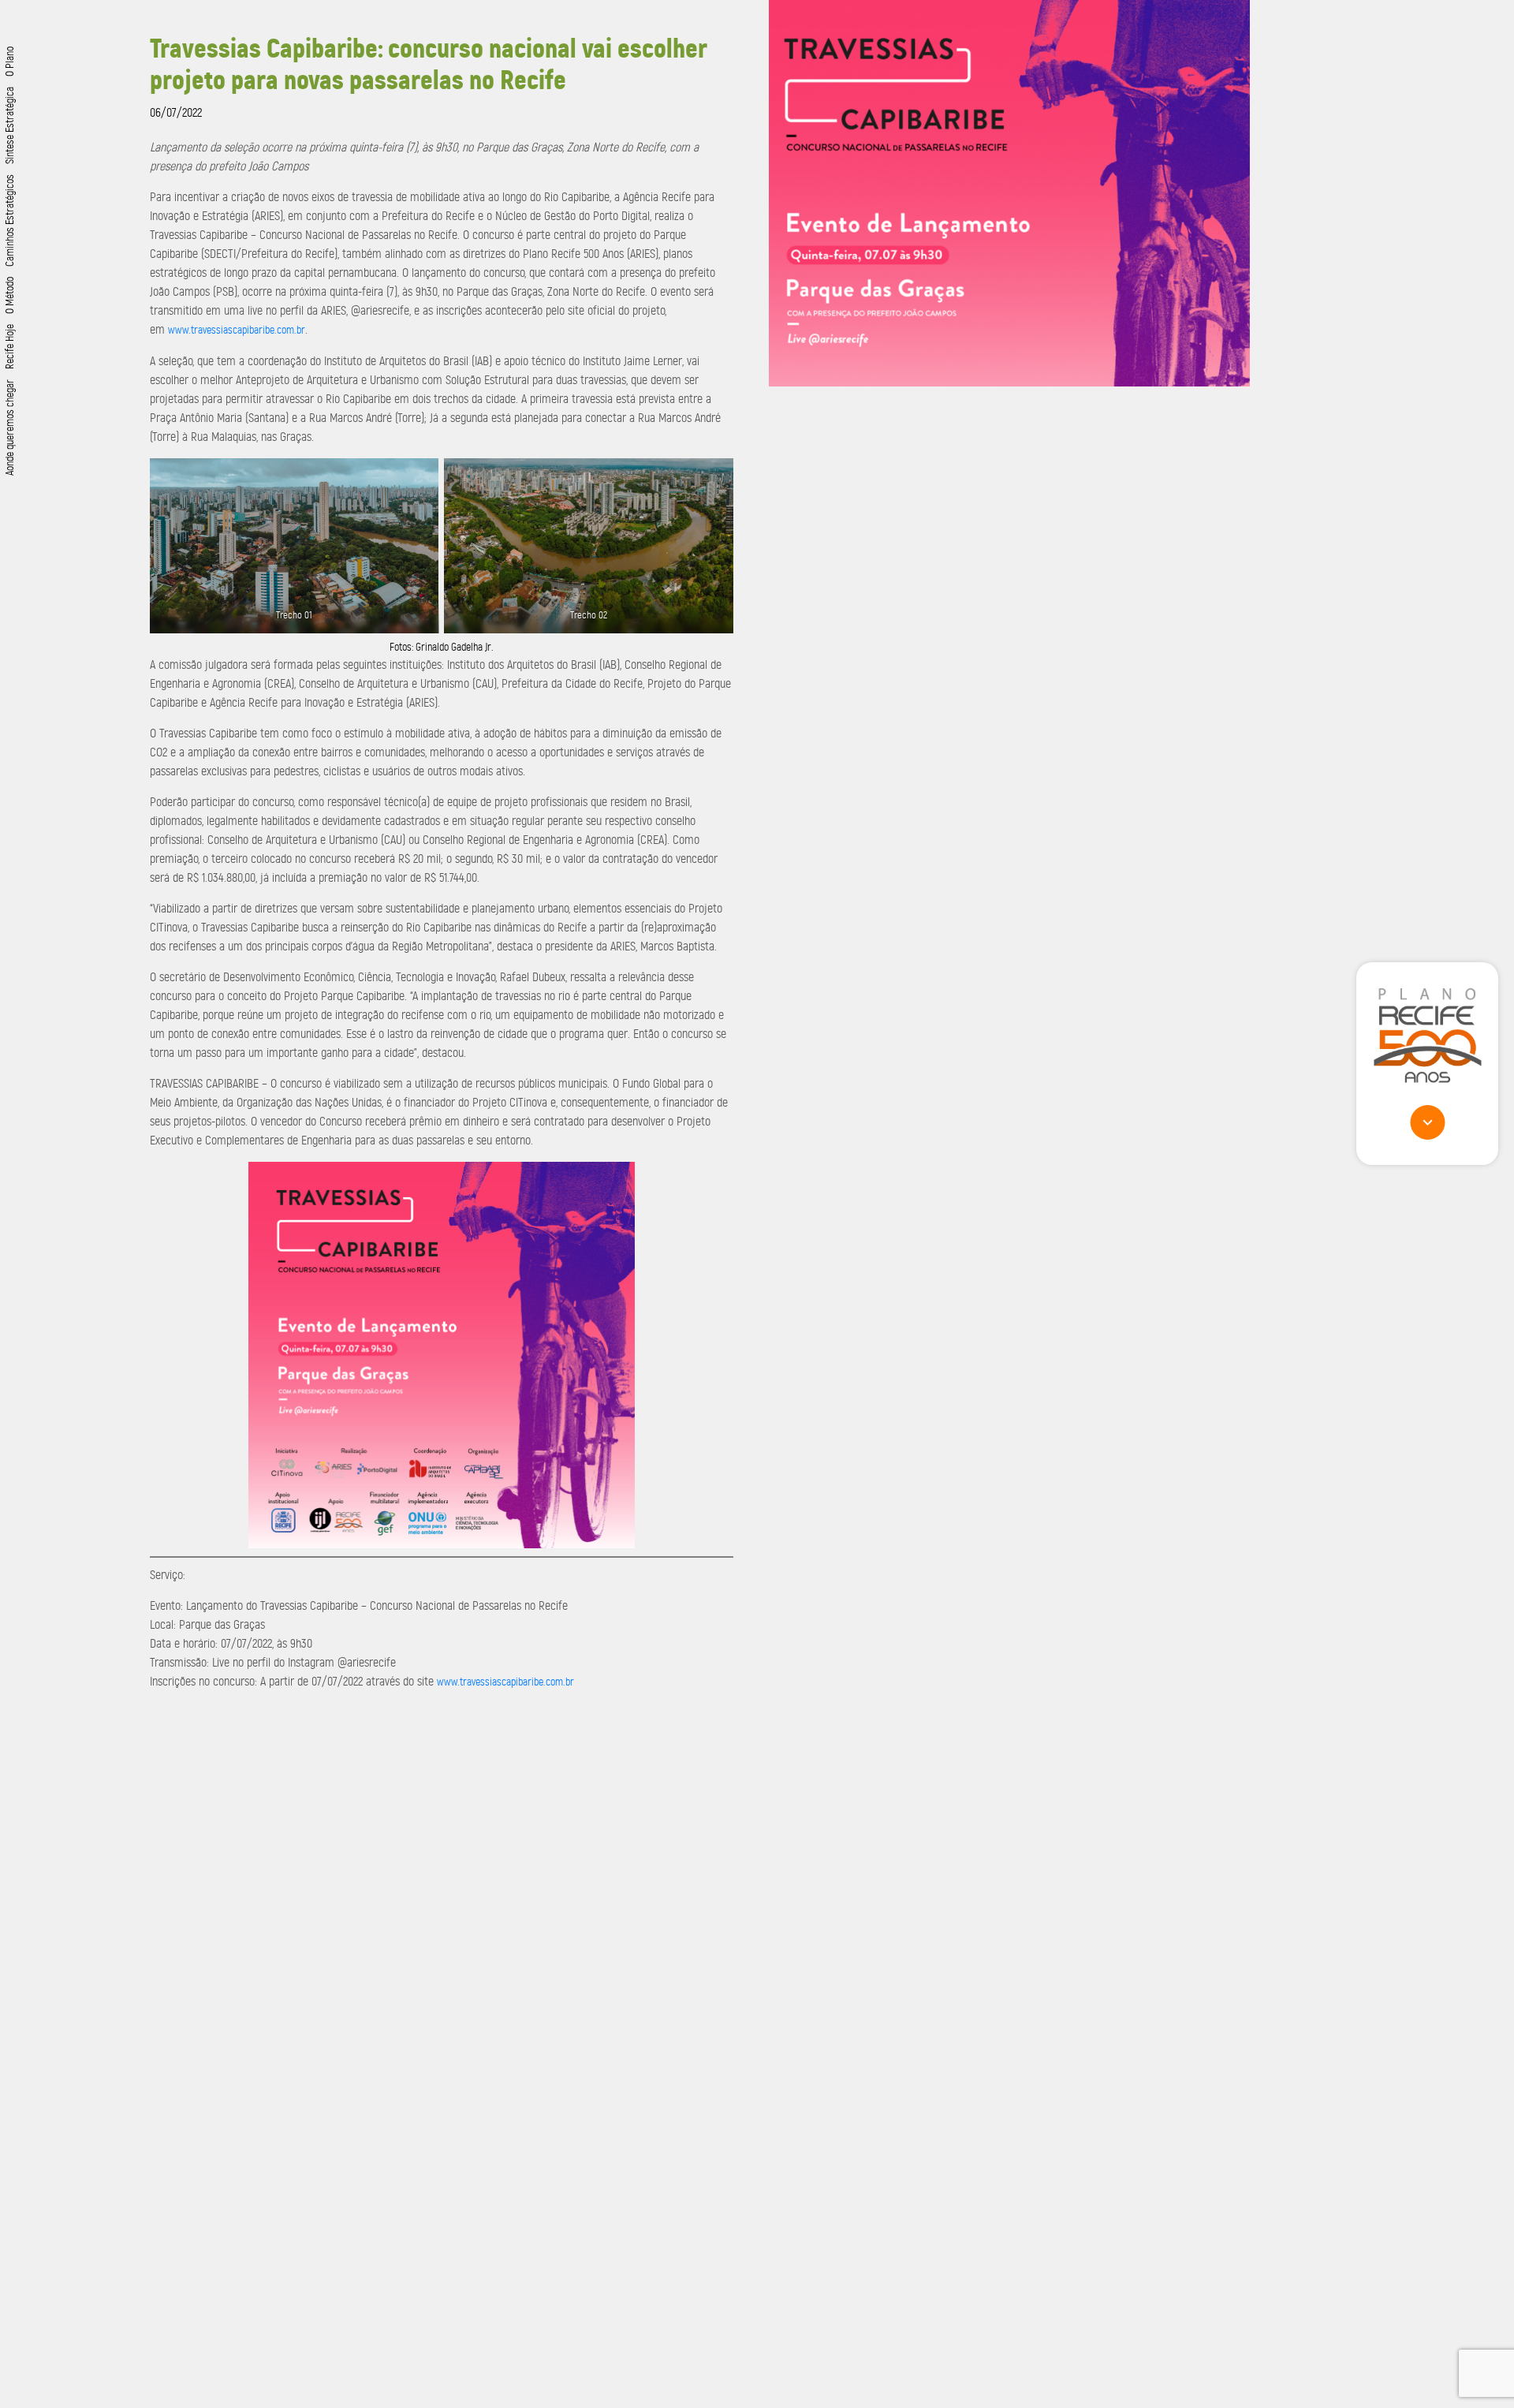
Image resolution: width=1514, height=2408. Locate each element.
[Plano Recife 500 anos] (1427, 1035)
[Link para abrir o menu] (1427, 1122)
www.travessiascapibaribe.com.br (237, 330)
